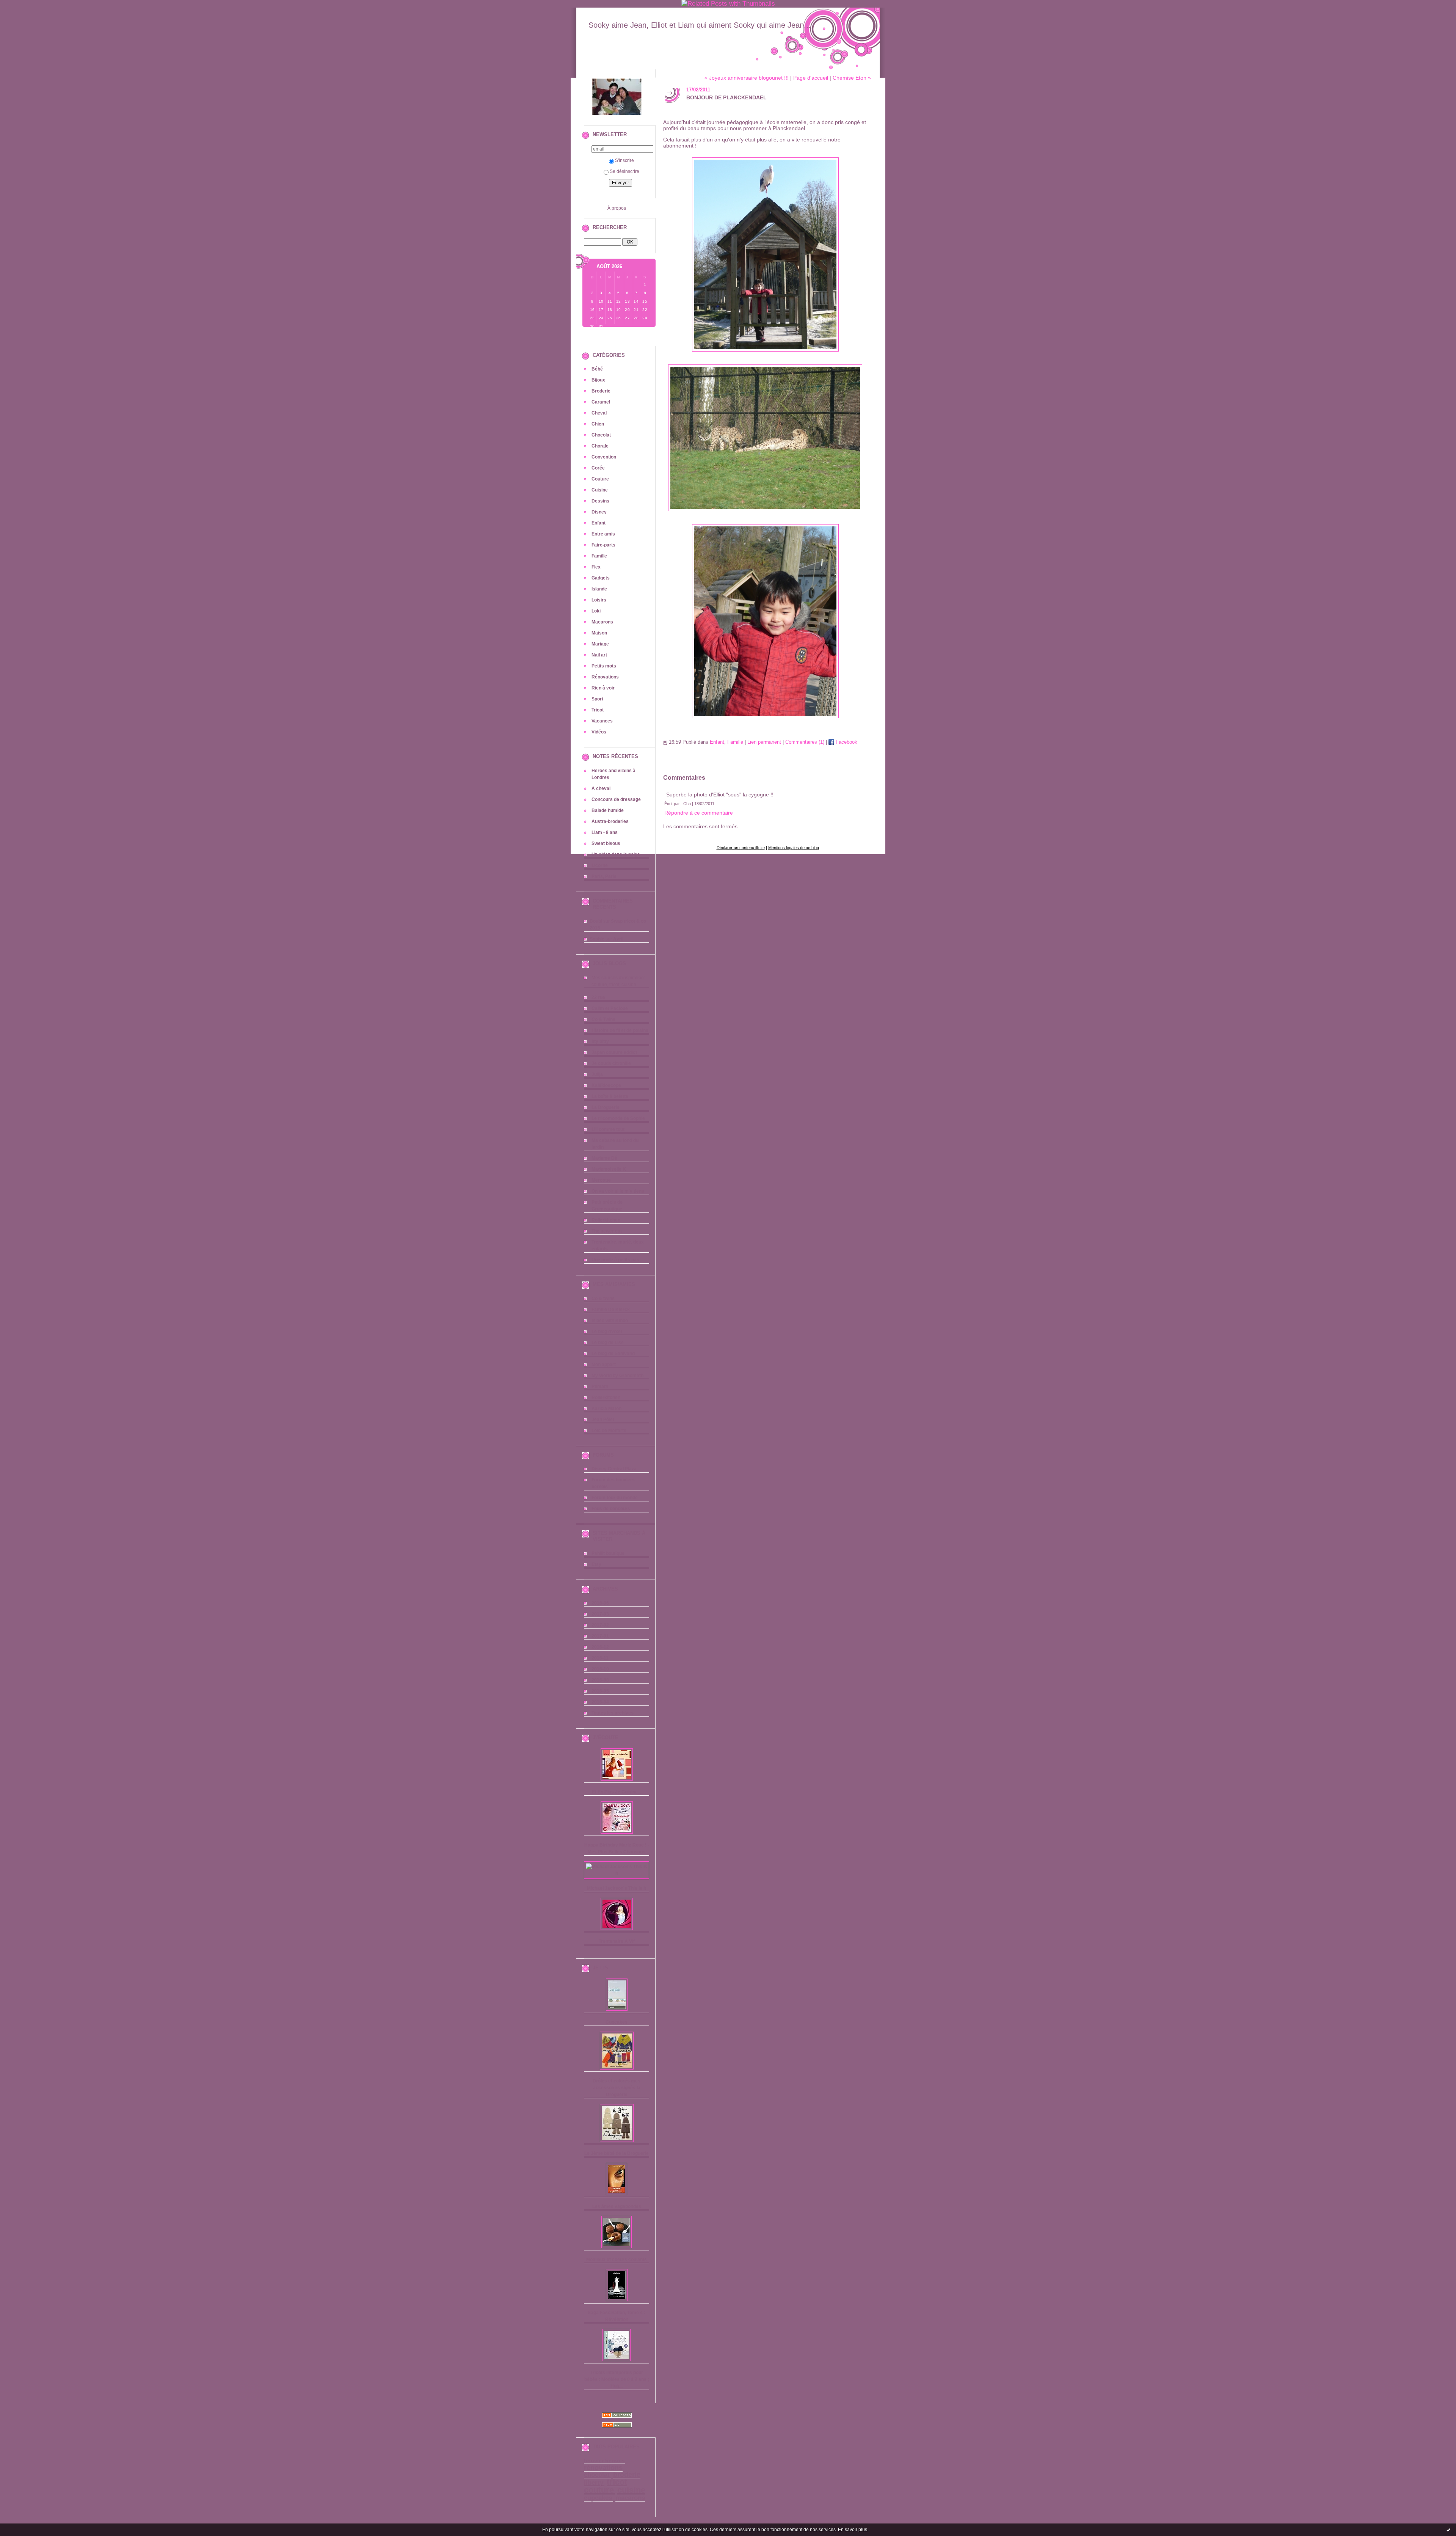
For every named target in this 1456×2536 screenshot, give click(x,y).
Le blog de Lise (608, 1343)
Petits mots (604, 666)
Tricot (598, 710)
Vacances (602, 721)
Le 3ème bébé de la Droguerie (617, 2153)
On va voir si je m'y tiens (618, 1191)
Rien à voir (603, 688)
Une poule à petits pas (615, 1260)
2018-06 (600, 1603)
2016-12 (600, 1647)
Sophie (597, 939)
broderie (627, 2475)
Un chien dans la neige (616, 854)
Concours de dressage (616, 799)
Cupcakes (617, 2022)
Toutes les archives (613, 1713)
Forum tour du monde (615, 1498)
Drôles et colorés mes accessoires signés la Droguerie (617, 2088)
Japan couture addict (614, 1052)
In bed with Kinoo (610, 1321)
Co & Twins (603, 1019)
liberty (594, 2483)
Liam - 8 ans (605, 832)
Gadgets (601, 578)
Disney (599, 512)
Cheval (599, 413)
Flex (596, 567)
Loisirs (599, 600)
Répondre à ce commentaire (699, 813)
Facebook (846, 742)
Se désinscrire (624, 171)
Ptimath (600, 1387)
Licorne (600, 865)
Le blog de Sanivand (613, 1354)
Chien (598, 424)
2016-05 (600, 1691)
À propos (617, 208)
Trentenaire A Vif (617, 1941)
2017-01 (600, 1636)
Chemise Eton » (852, 78)
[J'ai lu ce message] (1448, 2530)
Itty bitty (600, 1041)
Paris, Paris (604, 876)
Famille (599, 556)
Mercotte (601, 1180)
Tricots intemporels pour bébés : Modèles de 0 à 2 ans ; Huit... (617, 2379)
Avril (618, 939)
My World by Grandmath (617, 1376)
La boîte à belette (610, 1096)
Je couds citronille (611, 1063)
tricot (617, 2482)
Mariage (600, 644)
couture (599, 2490)
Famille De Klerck (611, 1310)
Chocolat (601, 435)
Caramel (601, 402)
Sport (597, 699)
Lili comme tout (608, 1129)
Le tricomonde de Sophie (618, 1118)
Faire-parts (603, 545)
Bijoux (598, 380)
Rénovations (605, 677)
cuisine (631, 2490)
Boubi (596, 921)
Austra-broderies (610, 821)
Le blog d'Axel (607, 1332)
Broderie (601, 391)
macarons (630, 2498)
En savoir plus (853, 2530)
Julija (597, 1074)
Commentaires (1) (805, 742)
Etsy (596, 1564)
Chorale (600, 446)
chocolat (597, 2475)
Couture (600, 479)
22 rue (598, 997)
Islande (599, 589)
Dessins (600, 501)
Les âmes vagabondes (617, 2206)
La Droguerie (606, 1107)
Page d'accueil (811, 78)
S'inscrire (624, 160)
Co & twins (603, 1299)
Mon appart (604, 1365)
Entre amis (603, 534)
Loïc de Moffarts (609, 1431)
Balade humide (608, 810)
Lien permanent (764, 742)
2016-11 (600, 1658)
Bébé (597, 369)
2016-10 (600, 1669)
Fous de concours (611, 1509)
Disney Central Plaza (614, 1469)
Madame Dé (604, 1158)
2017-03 (600, 1614)
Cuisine (600, 490)
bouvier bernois (604, 2461)
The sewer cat (607, 1231)
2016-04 (600, 1702)
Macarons (602, 622)
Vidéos (599, 732)
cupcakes (598, 2498)
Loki (596, 611)
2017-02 (600, 1625)
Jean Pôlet (603, 1420)
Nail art (599, 655)
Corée (598, 468)
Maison (599, 633)
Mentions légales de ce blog (794, 848)
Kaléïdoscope (606, 1085)
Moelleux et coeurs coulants (617, 2260)
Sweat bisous (606, 843)
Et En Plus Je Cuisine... (617, 1792)
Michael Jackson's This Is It (617, 1888)
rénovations (603, 2468)
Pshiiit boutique (608, 1553)
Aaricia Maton (606, 1409)
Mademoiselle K (609, 1169)
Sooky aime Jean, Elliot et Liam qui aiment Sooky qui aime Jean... (700, 25)
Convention (604, 457)
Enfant (599, 523)
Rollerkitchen (606, 1220)
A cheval (601, 788)
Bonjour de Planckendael (726, 97)
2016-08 (600, 1680)
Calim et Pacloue (610, 1008)
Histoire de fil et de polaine (620, 1030)
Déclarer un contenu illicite (741, 848)
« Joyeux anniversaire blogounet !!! (747, 78)
